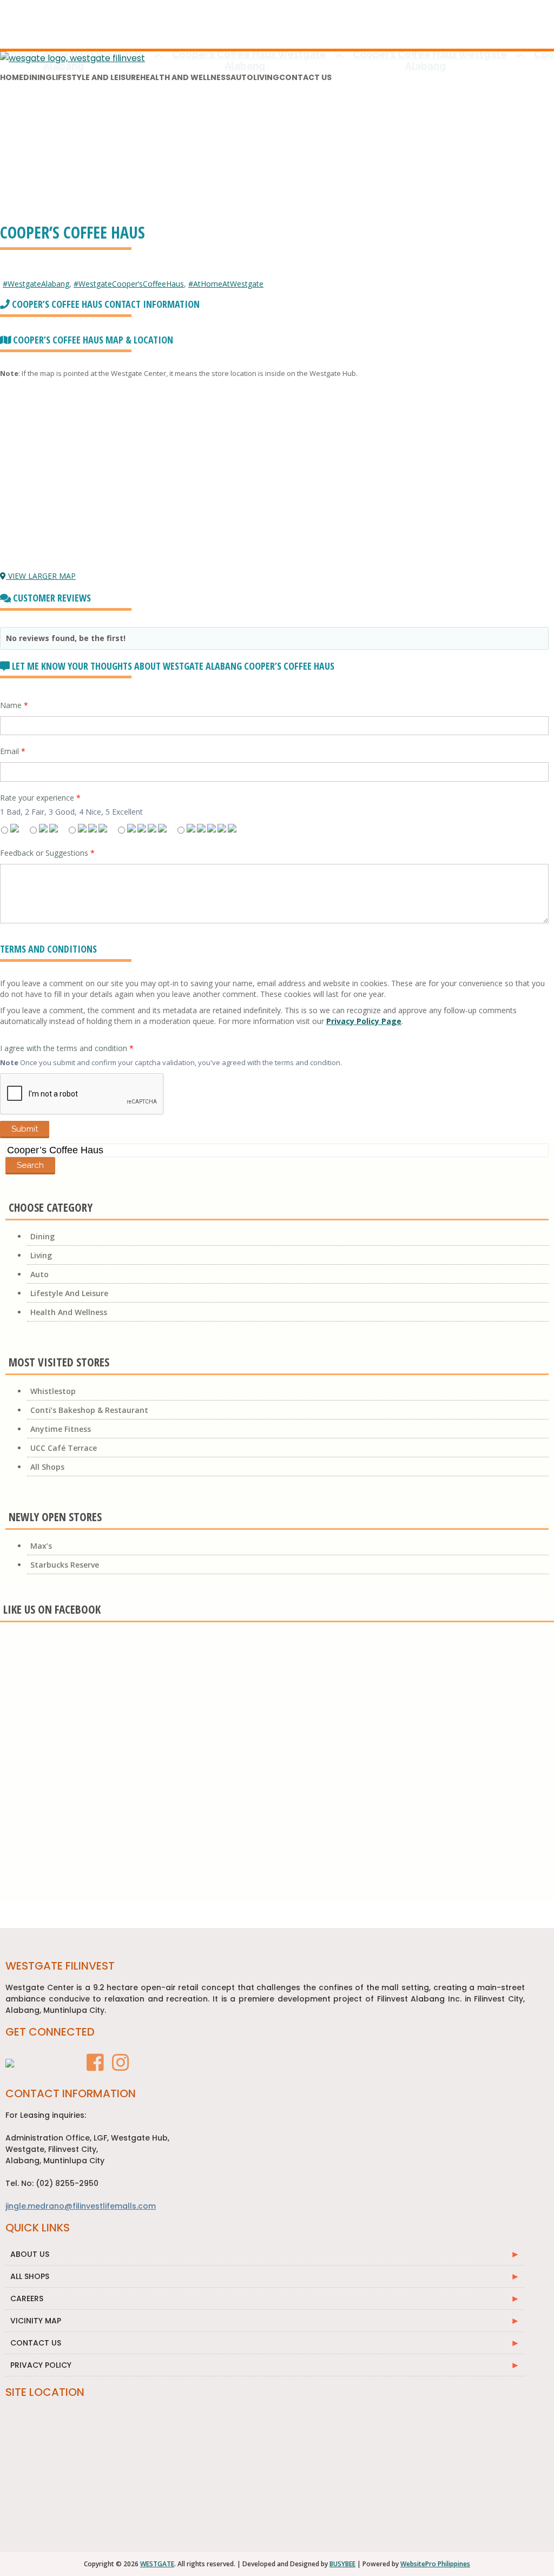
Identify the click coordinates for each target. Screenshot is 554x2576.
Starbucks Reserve (65, 1565)
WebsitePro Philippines (435, 2564)
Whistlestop (53, 1391)
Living (266, 77)
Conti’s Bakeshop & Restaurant (89, 1410)
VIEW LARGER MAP (41, 576)
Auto (242, 77)
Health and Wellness (185, 77)
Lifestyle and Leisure (96, 77)
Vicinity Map (36, 2321)
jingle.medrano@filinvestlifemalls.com (81, 2206)
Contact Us (305, 77)
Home (12, 77)
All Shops (47, 1467)
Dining (38, 77)
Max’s (41, 1546)
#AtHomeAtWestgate (226, 284)
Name (14, 705)
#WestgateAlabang (36, 284)
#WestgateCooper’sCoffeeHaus (129, 284)
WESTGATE (157, 2564)
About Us (30, 2254)
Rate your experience (40, 798)
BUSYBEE (342, 2564)
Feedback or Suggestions (47, 853)
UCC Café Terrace (64, 1448)
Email (13, 751)
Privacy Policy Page (364, 1021)
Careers (27, 2298)
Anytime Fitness (61, 1429)
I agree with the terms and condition (67, 1048)
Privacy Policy (41, 2365)
